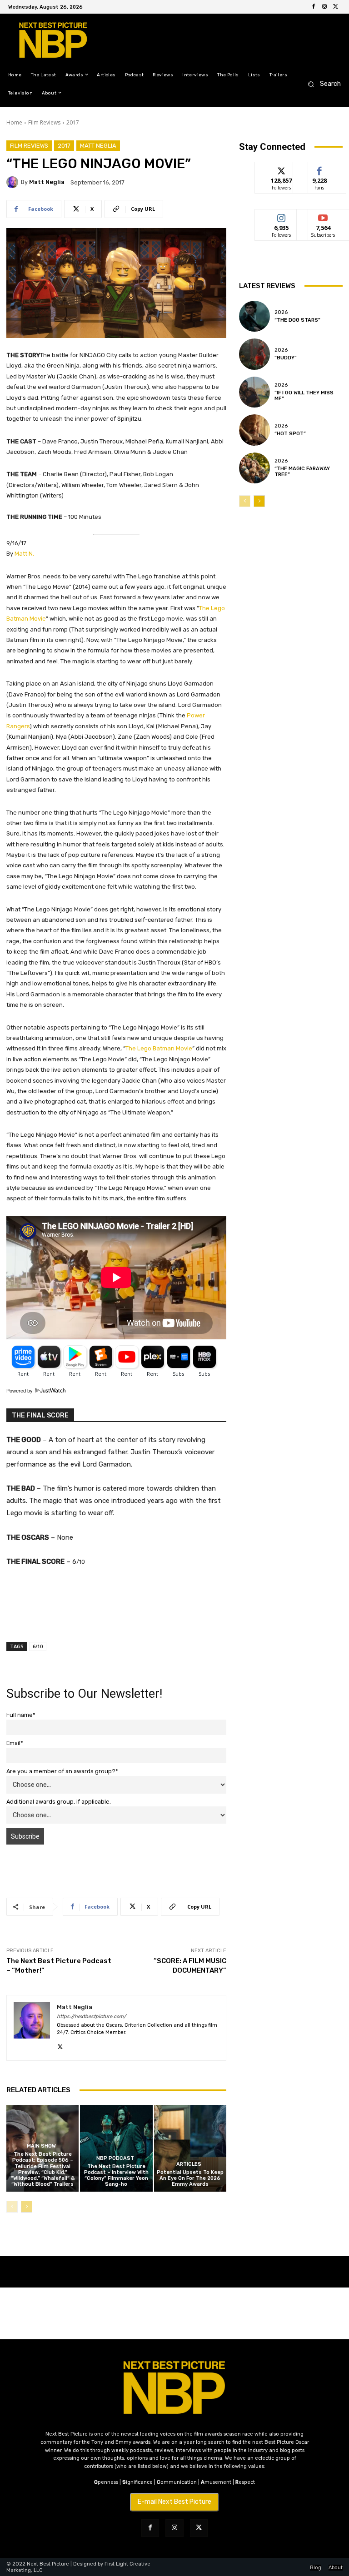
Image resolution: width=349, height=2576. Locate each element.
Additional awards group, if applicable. (59, 1802)
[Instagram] (324, 7)
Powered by (20, 1391)
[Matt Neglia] (14, 182)
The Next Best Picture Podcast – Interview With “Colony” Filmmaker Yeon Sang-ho (116, 2176)
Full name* (21, 1715)
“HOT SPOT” (290, 434)
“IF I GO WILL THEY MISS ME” (304, 396)
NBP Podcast (115, 2158)
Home (14, 122)
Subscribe (323, 216)
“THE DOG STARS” (297, 320)
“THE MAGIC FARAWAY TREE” (302, 472)
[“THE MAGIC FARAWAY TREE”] (254, 468)
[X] (335, 7)
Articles (189, 2164)
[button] (322, 84)
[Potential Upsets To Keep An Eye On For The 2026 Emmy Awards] (190, 2148)
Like (320, 169)
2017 (73, 122)
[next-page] (27, 2207)
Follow (282, 169)
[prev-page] (12, 2207)
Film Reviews (44, 122)
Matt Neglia (98, 146)
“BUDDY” (286, 358)
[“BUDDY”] (254, 354)
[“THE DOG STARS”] (254, 316)
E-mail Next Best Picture (174, 2502)
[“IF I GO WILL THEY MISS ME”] (254, 392)
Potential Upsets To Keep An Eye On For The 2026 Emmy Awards (190, 2178)
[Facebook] (314, 7)
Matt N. (24, 554)
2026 (281, 312)
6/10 (38, 1646)
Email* (15, 1743)
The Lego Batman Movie (159, 1048)
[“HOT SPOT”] (254, 430)
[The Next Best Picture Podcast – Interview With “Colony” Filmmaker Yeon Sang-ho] (116, 2148)
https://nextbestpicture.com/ (91, 2017)
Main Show (41, 2146)
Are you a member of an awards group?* (62, 1771)
